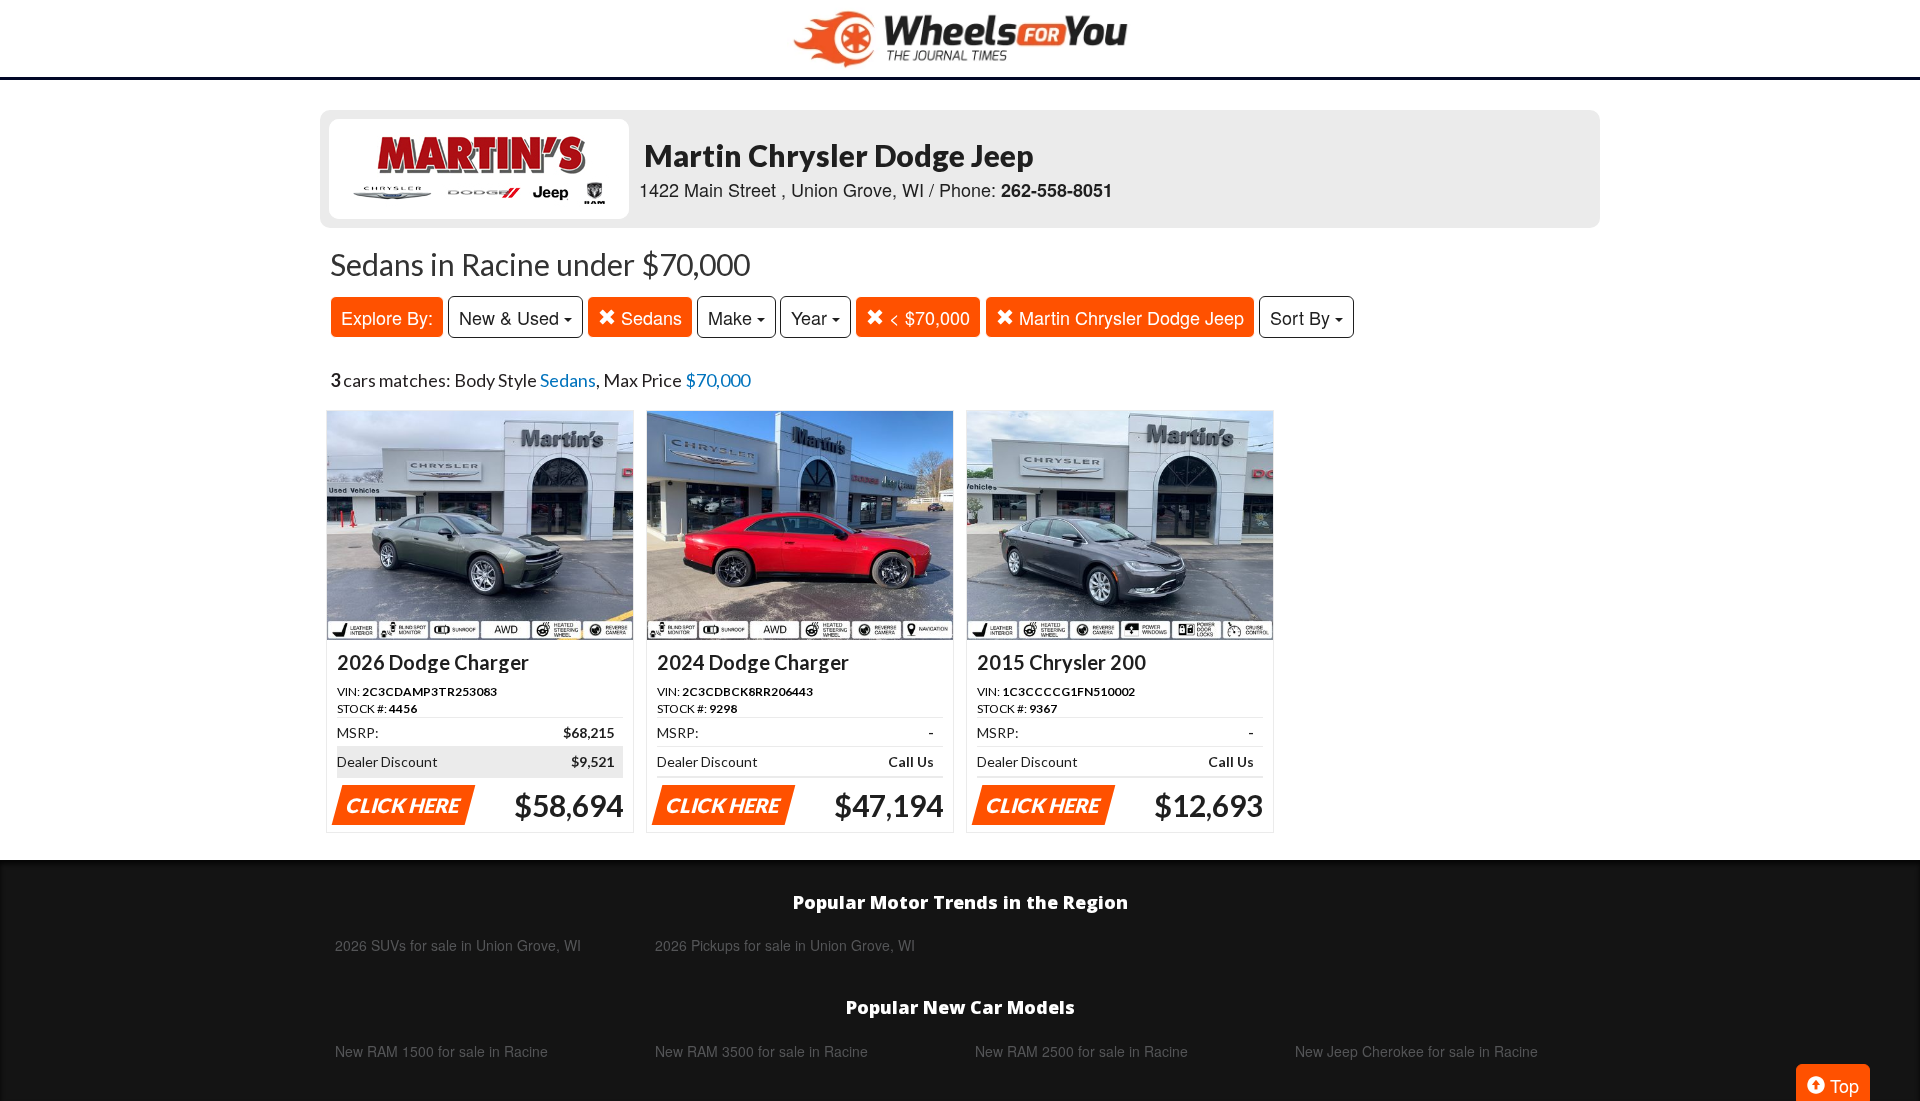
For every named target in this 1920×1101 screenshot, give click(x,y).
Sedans (649, 317)
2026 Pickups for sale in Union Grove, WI (785, 945)
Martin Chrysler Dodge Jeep (1129, 317)
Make (732, 317)
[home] (960, 38)
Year (811, 317)
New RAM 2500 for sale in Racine (1081, 1051)
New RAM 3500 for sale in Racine (761, 1051)
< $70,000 (927, 317)
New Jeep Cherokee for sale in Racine (1416, 1051)
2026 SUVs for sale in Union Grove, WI (458, 945)
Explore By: (387, 317)
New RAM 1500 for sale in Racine (441, 1051)
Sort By (1302, 317)
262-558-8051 (1057, 190)
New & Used (511, 317)
